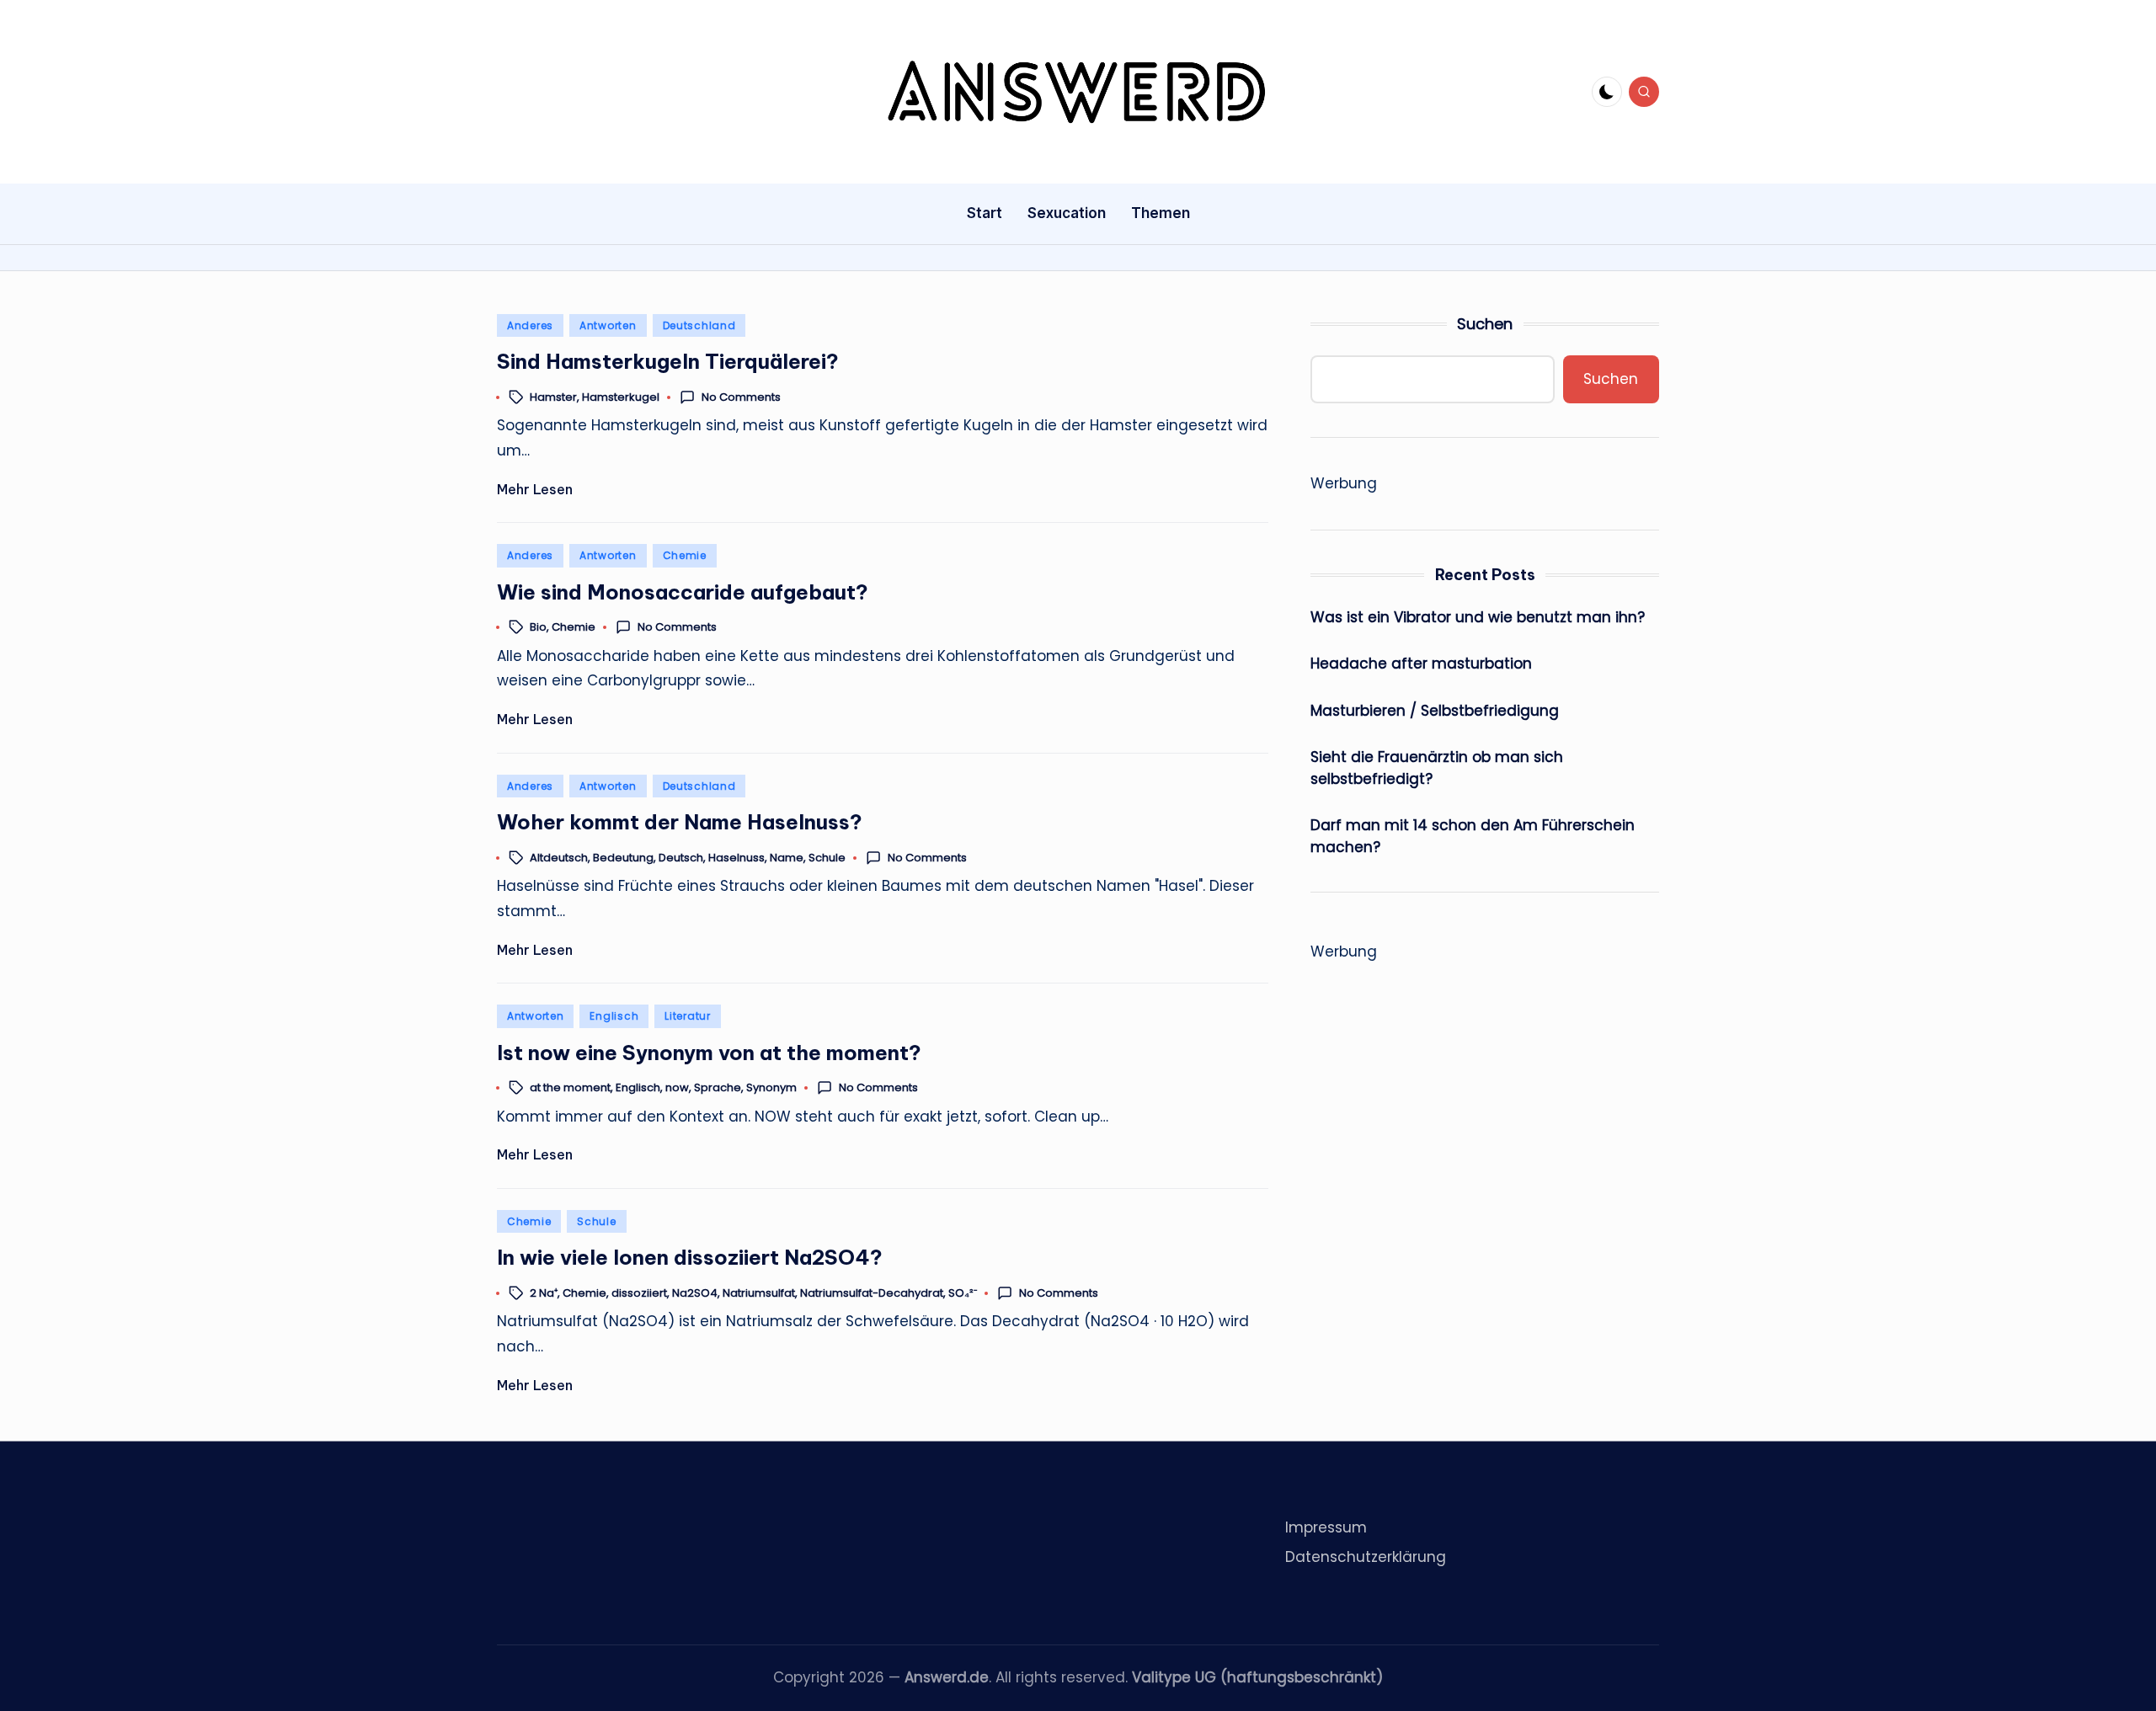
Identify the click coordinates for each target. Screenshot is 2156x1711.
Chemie (685, 555)
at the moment (570, 1088)
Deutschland (699, 325)
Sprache (718, 1088)
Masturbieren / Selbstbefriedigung (1435, 710)
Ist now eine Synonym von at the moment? (709, 1053)
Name (787, 858)
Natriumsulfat (759, 1293)
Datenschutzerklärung (1366, 1557)
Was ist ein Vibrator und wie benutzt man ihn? (1478, 616)
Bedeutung (623, 858)
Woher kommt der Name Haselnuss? (680, 822)
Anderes (530, 325)
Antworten (608, 325)
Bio (538, 628)
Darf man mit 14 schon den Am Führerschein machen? (1473, 836)
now (677, 1088)
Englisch (614, 1016)
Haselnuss (736, 858)
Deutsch (681, 858)
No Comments (741, 397)
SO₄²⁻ (963, 1293)
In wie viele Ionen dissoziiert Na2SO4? (690, 1257)
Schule (827, 858)
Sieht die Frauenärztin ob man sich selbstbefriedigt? (1437, 768)
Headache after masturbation (1421, 664)
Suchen (1485, 324)
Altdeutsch (559, 858)
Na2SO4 (695, 1293)
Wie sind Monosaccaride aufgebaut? (683, 592)
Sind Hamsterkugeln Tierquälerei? (668, 361)
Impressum (1326, 1527)
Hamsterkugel (621, 397)
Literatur (687, 1016)
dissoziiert (639, 1293)
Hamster (553, 397)
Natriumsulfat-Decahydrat (872, 1293)
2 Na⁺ (544, 1293)
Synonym (771, 1088)
